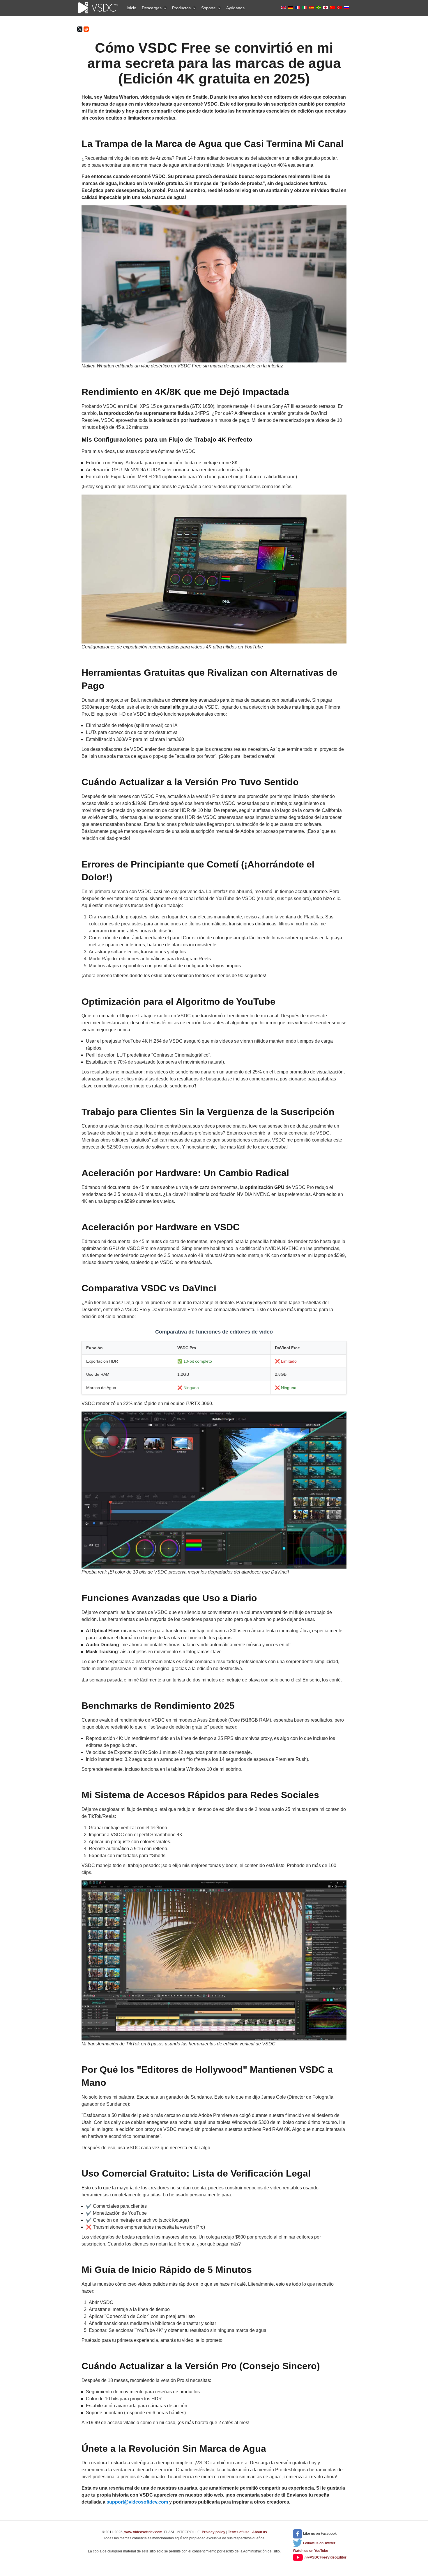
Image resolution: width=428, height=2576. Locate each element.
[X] (80, 29)
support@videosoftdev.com (137, 2502)
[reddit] (86, 29)
